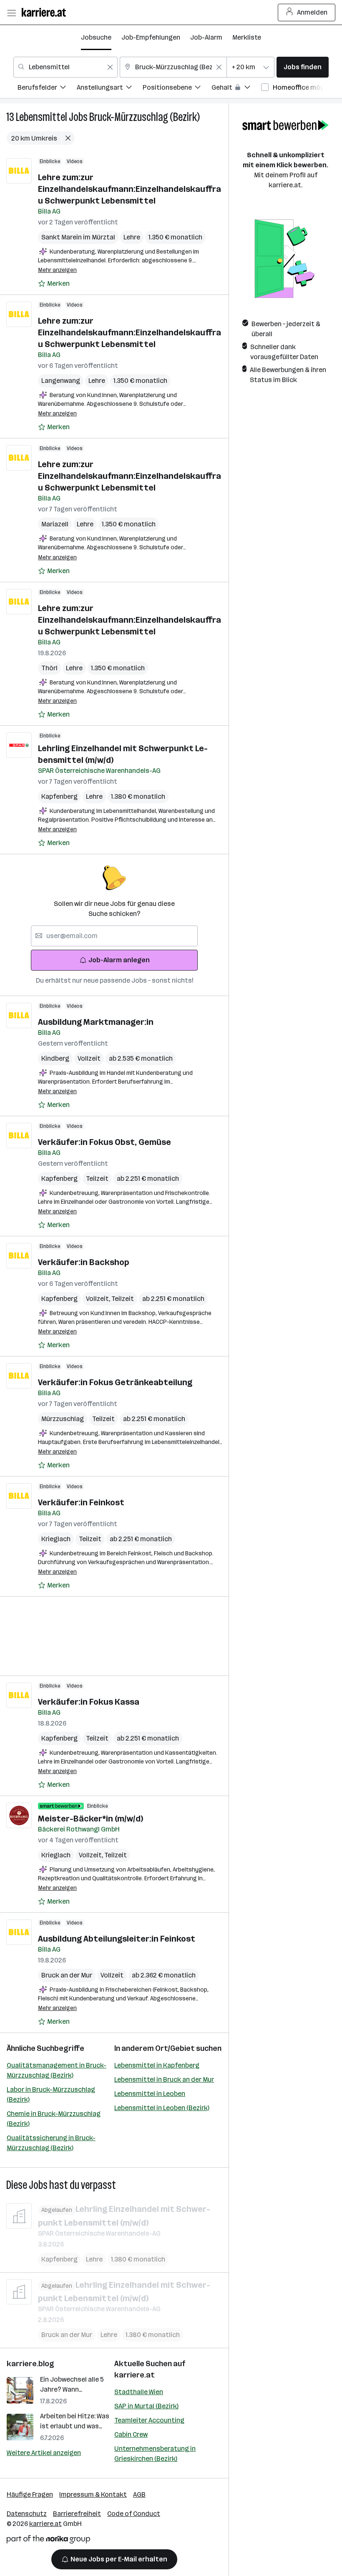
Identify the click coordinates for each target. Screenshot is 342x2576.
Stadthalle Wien (139, 2392)
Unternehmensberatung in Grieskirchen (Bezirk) (155, 2454)
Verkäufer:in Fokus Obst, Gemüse (104, 1142)
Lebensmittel (41, 117)
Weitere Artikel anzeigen (44, 2453)
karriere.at (135, 2375)
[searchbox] (114, 936)
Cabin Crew (131, 2434)
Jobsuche (96, 37)
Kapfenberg (59, 796)
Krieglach (56, 1539)
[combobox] (65, 67)
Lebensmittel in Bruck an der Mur (164, 2079)
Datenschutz (27, 2514)
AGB (139, 2494)
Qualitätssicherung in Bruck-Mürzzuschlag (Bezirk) (51, 2143)
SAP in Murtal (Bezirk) (146, 2406)
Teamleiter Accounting (149, 2420)
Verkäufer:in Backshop (84, 1262)
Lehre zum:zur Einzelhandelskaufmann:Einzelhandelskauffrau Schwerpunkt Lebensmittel (130, 189)
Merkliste (247, 37)
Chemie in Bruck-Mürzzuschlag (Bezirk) (54, 2119)
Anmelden (312, 12)
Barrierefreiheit (77, 2514)
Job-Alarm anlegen (119, 960)
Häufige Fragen (30, 2494)
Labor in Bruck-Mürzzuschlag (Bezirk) (51, 2094)
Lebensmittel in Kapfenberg (157, 2065)
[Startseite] (46, 12)
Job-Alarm (206, 37)
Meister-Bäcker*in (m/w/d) (91, 1819)
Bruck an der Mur (67, 1975)
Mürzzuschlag (63, 1419)
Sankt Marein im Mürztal (78, 237)
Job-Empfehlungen (151, 37)
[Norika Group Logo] (48, 2541)
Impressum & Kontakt (93, 2494)
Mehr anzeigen (57, 270)
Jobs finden (303, 67)
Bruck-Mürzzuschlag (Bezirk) (145, 117)
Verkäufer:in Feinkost (81, 1502)
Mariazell (55, 524)
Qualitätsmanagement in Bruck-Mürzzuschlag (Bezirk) (57, 2070)
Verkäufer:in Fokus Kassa (89, 1702)
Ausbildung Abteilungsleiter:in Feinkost (117, 1939)
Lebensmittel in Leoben (150, 2094)
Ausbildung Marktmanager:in (96, 1022)
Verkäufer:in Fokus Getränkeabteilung (115, 1382)
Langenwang (61, 381)
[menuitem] (47, 89)
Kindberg (55, 1058)
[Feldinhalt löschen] (110, 67)
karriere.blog (30, 2364)
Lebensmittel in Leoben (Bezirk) (162, 2108)
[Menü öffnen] (11, 13)
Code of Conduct (134, 2514)
